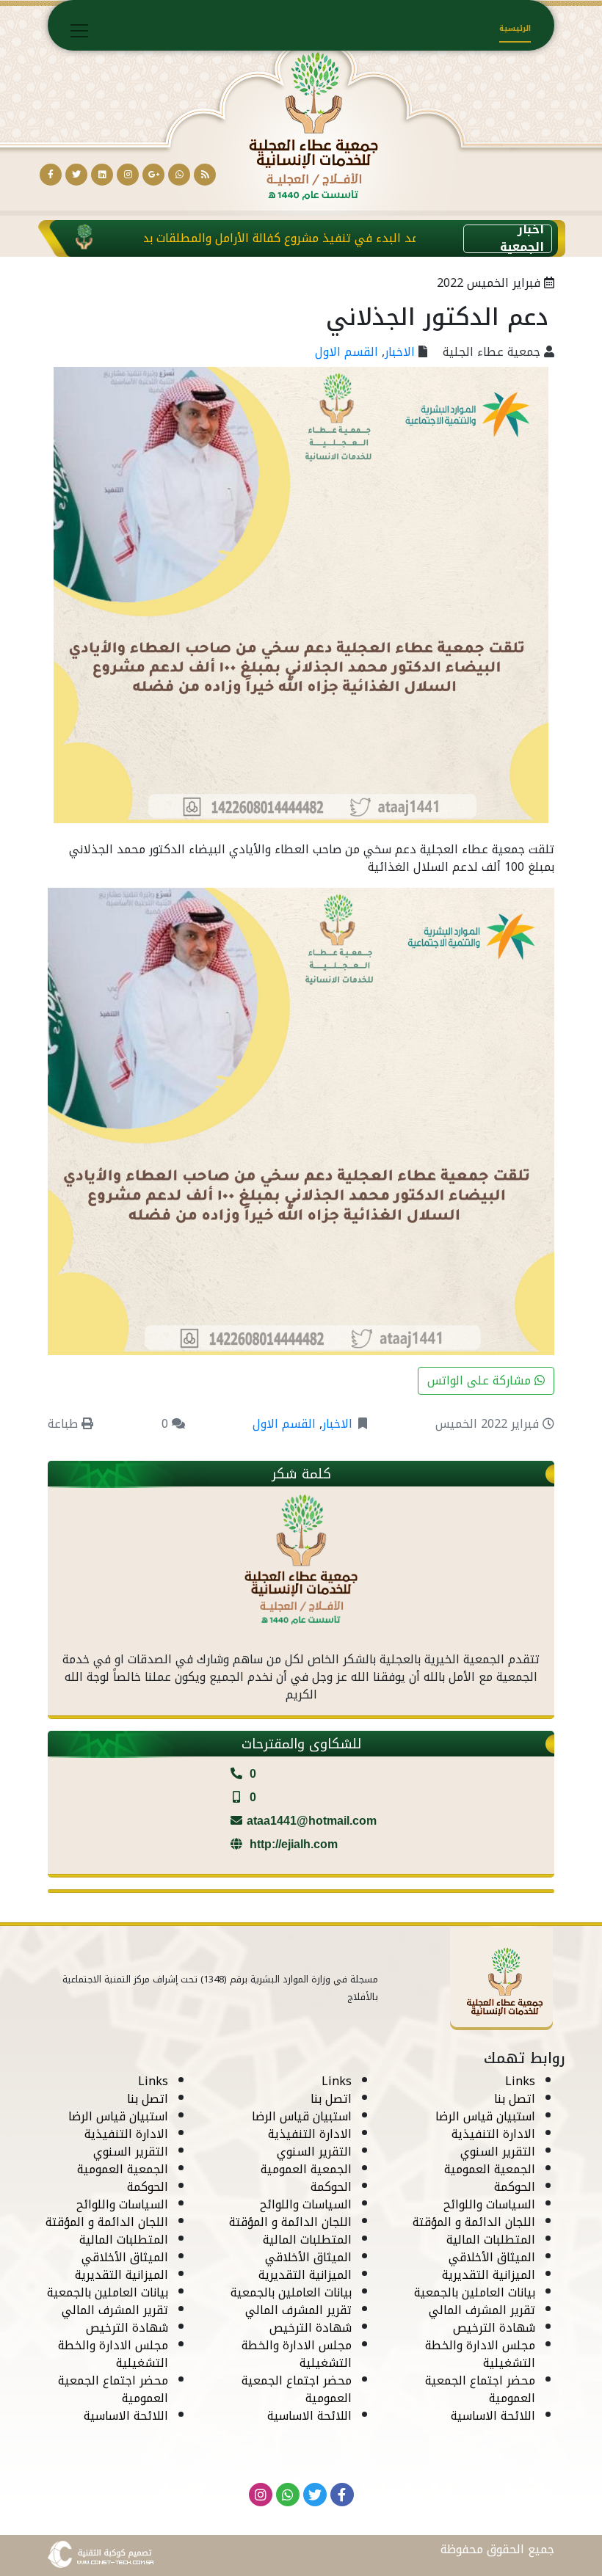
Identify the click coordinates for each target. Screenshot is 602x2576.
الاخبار (400, 352)
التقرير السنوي (498, 2152)
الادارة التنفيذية (493, 2134)
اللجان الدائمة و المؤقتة (474, 2222)
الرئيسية (515, 28)
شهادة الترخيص (494, 2328)
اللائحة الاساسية (493, 2416)
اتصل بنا (515, 2099)
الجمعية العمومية (490, 2169)
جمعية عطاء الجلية (492, 352)
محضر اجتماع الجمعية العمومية (480, 2389)
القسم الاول (347, 352)
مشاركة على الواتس (481, 1380)
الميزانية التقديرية (489, 2275)
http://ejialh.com (292, 1844)
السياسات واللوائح (489, 2204)
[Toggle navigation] (79, 31)
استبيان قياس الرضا (485, 2116)
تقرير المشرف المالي (482, 2310)
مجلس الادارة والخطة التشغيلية (480, 2354)
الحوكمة (515, 2187)
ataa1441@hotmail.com (312, 1821)
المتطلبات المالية (491, 2240)
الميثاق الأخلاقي (492, 2257)
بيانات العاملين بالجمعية (475, 2292)
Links (520, 2081)
